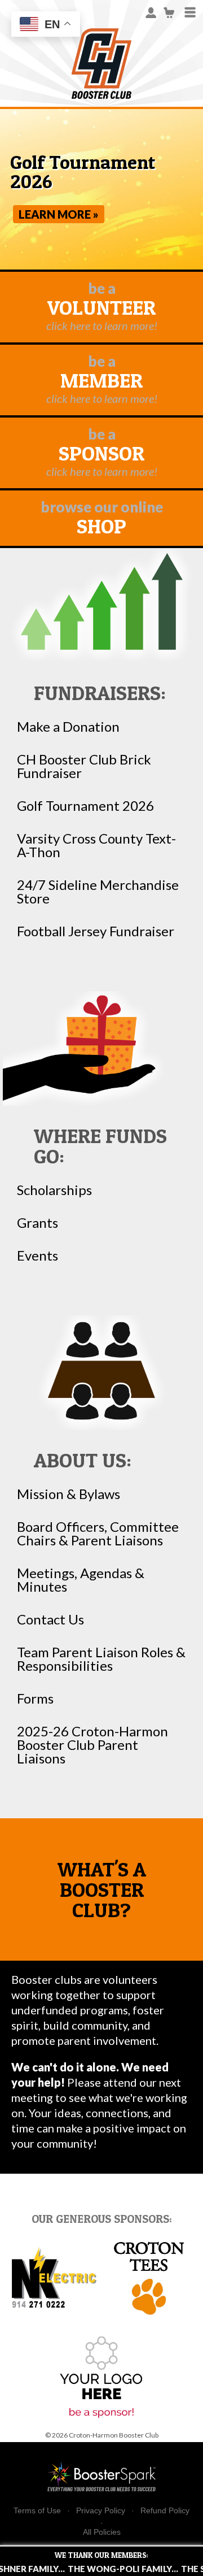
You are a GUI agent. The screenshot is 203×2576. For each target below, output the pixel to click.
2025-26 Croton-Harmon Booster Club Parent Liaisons (92, 1745)
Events (37, 1256)
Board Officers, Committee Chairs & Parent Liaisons (98, 1534)
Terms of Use (37, 2511)
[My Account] (151, 12)
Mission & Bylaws (69, 1494)
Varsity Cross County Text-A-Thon (96, 845)
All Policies (102, 2532)
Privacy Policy (101, 2511)
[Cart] (169, 12)
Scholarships (54, 1190)
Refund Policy (165, 2511)
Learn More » (59, 214)
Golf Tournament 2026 (85, 806)
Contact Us (50, 1619)
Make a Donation (68, 727)
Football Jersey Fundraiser (96, 931)
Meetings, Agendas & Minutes (81, 1580)
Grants (37, 1223)
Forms (35, 1698)
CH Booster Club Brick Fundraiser (84, 766)
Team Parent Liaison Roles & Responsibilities (101, 1659)
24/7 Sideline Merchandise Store (98, 892)
